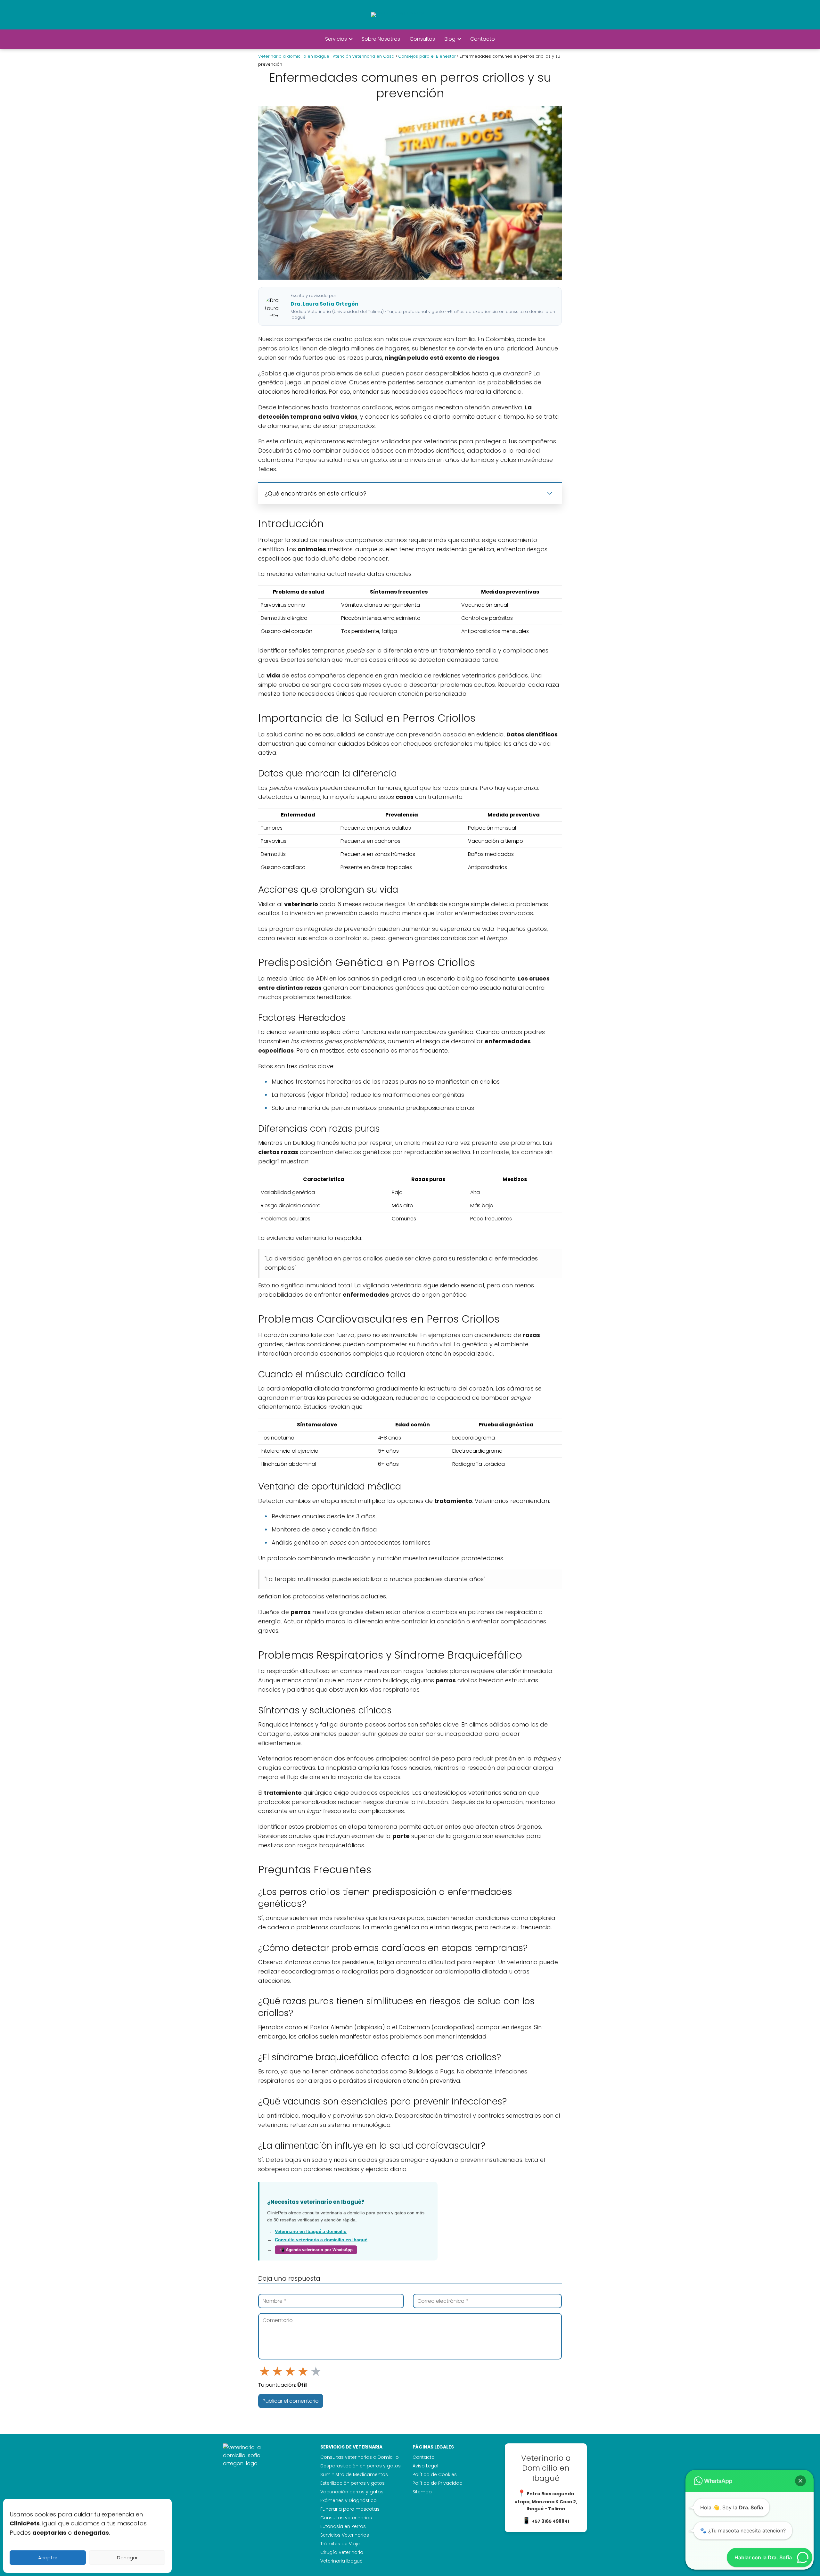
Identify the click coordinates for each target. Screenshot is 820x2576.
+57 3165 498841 (550, 2521)
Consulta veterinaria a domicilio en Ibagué (321, 2240)
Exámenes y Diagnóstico (348, 2500)
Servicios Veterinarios (345, 2535)
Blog (450, 39)
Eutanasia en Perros (343, 2526)
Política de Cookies (435, 2474)
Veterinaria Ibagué (341, 2561)
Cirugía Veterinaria (342, 2552)
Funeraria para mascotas (350, 2509)
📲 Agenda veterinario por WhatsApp (316, 2250)
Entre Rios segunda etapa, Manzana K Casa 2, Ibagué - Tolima (546, 2501)
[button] (800, 2481)
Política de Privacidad (438, 2483)
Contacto (483, 39)
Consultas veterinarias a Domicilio (360, 2457)
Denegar (127, 2558)
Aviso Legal (425, 2466)
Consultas (422, 39)
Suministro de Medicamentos (354, 2474)
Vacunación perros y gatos (352, 2492)
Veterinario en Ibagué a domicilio (311, 2231)
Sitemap (422, 2492)
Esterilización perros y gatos (353, 2483)
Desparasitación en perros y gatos (361, 2466)
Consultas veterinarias (346, 2518)
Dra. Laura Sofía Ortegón (324, 304)
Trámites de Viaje (340, 2544)
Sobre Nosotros (381, 39)
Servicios (336, 39)
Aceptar (48, 2558)
